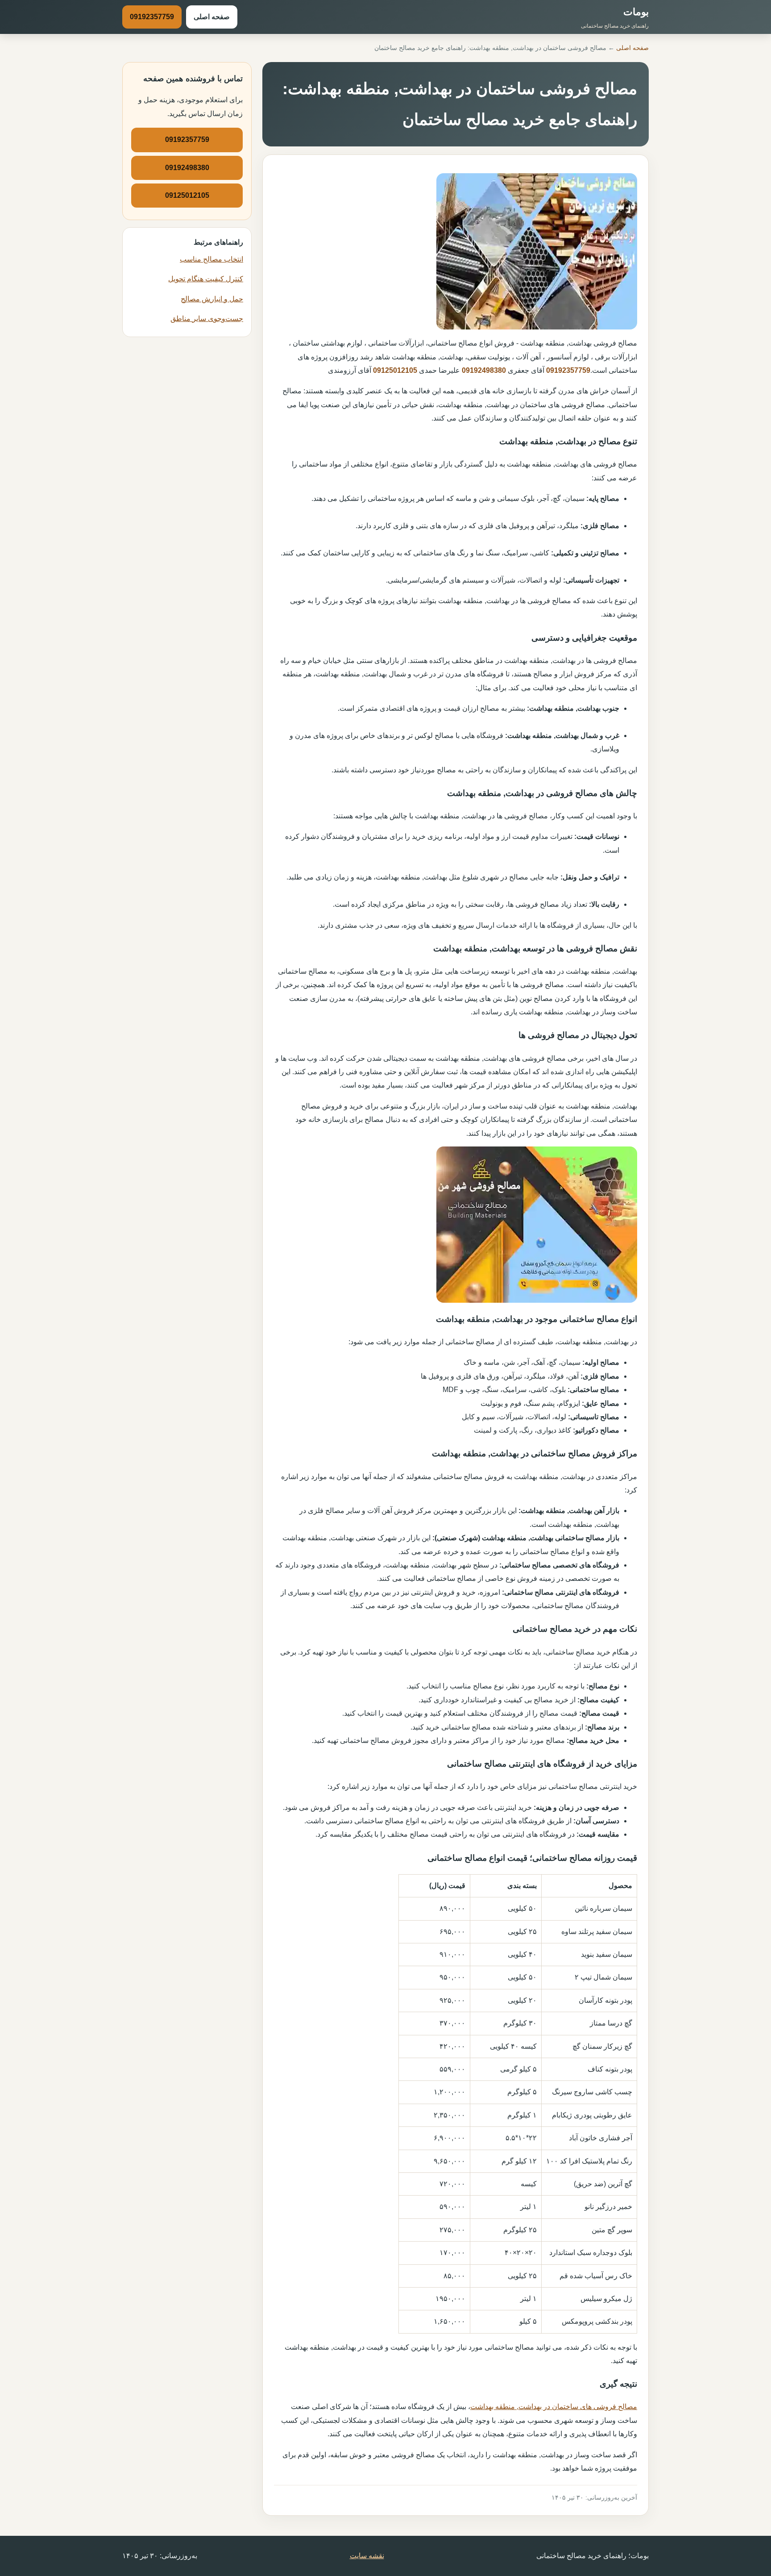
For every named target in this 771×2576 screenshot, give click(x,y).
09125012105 (395, 370)
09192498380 (484, 370)
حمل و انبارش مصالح (212, 299)
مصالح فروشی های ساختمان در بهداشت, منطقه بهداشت (554, 2407)
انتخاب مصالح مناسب (211, 259)
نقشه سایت (367, 2556)
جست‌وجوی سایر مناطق (207, 319)
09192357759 (152, 17)
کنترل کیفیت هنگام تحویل (206, 279)
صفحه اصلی (212, 17)
